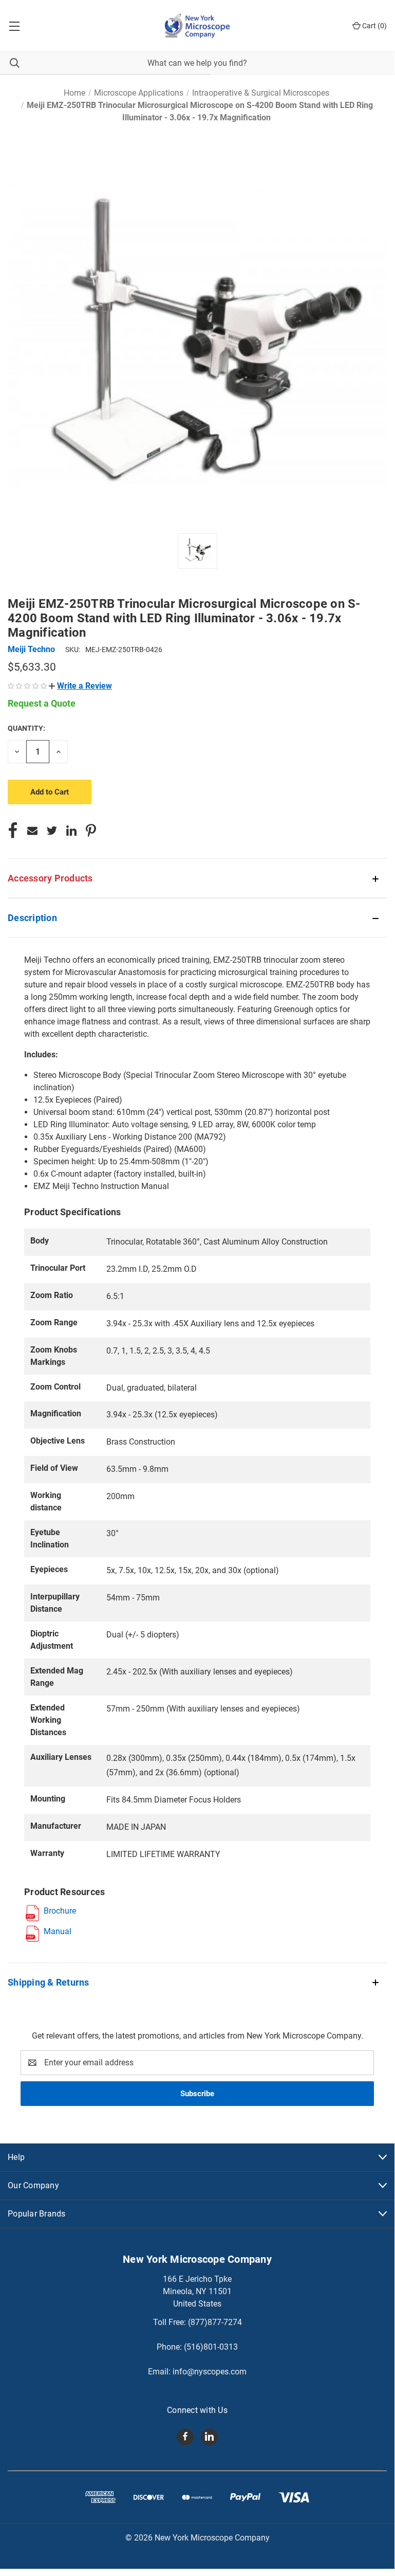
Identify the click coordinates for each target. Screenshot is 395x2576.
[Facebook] (13, 831)
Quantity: (26, 728)
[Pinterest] (91, 831)
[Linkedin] (71, 831)
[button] (80, 686)
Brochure (60, 1911)
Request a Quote (42, 703)
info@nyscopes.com (210, 2372)
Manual (58, 1931)
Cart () (374, 26)
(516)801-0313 (211, 2347)
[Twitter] (52, 831)
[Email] (32, 831)
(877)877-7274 (215, 2322)
